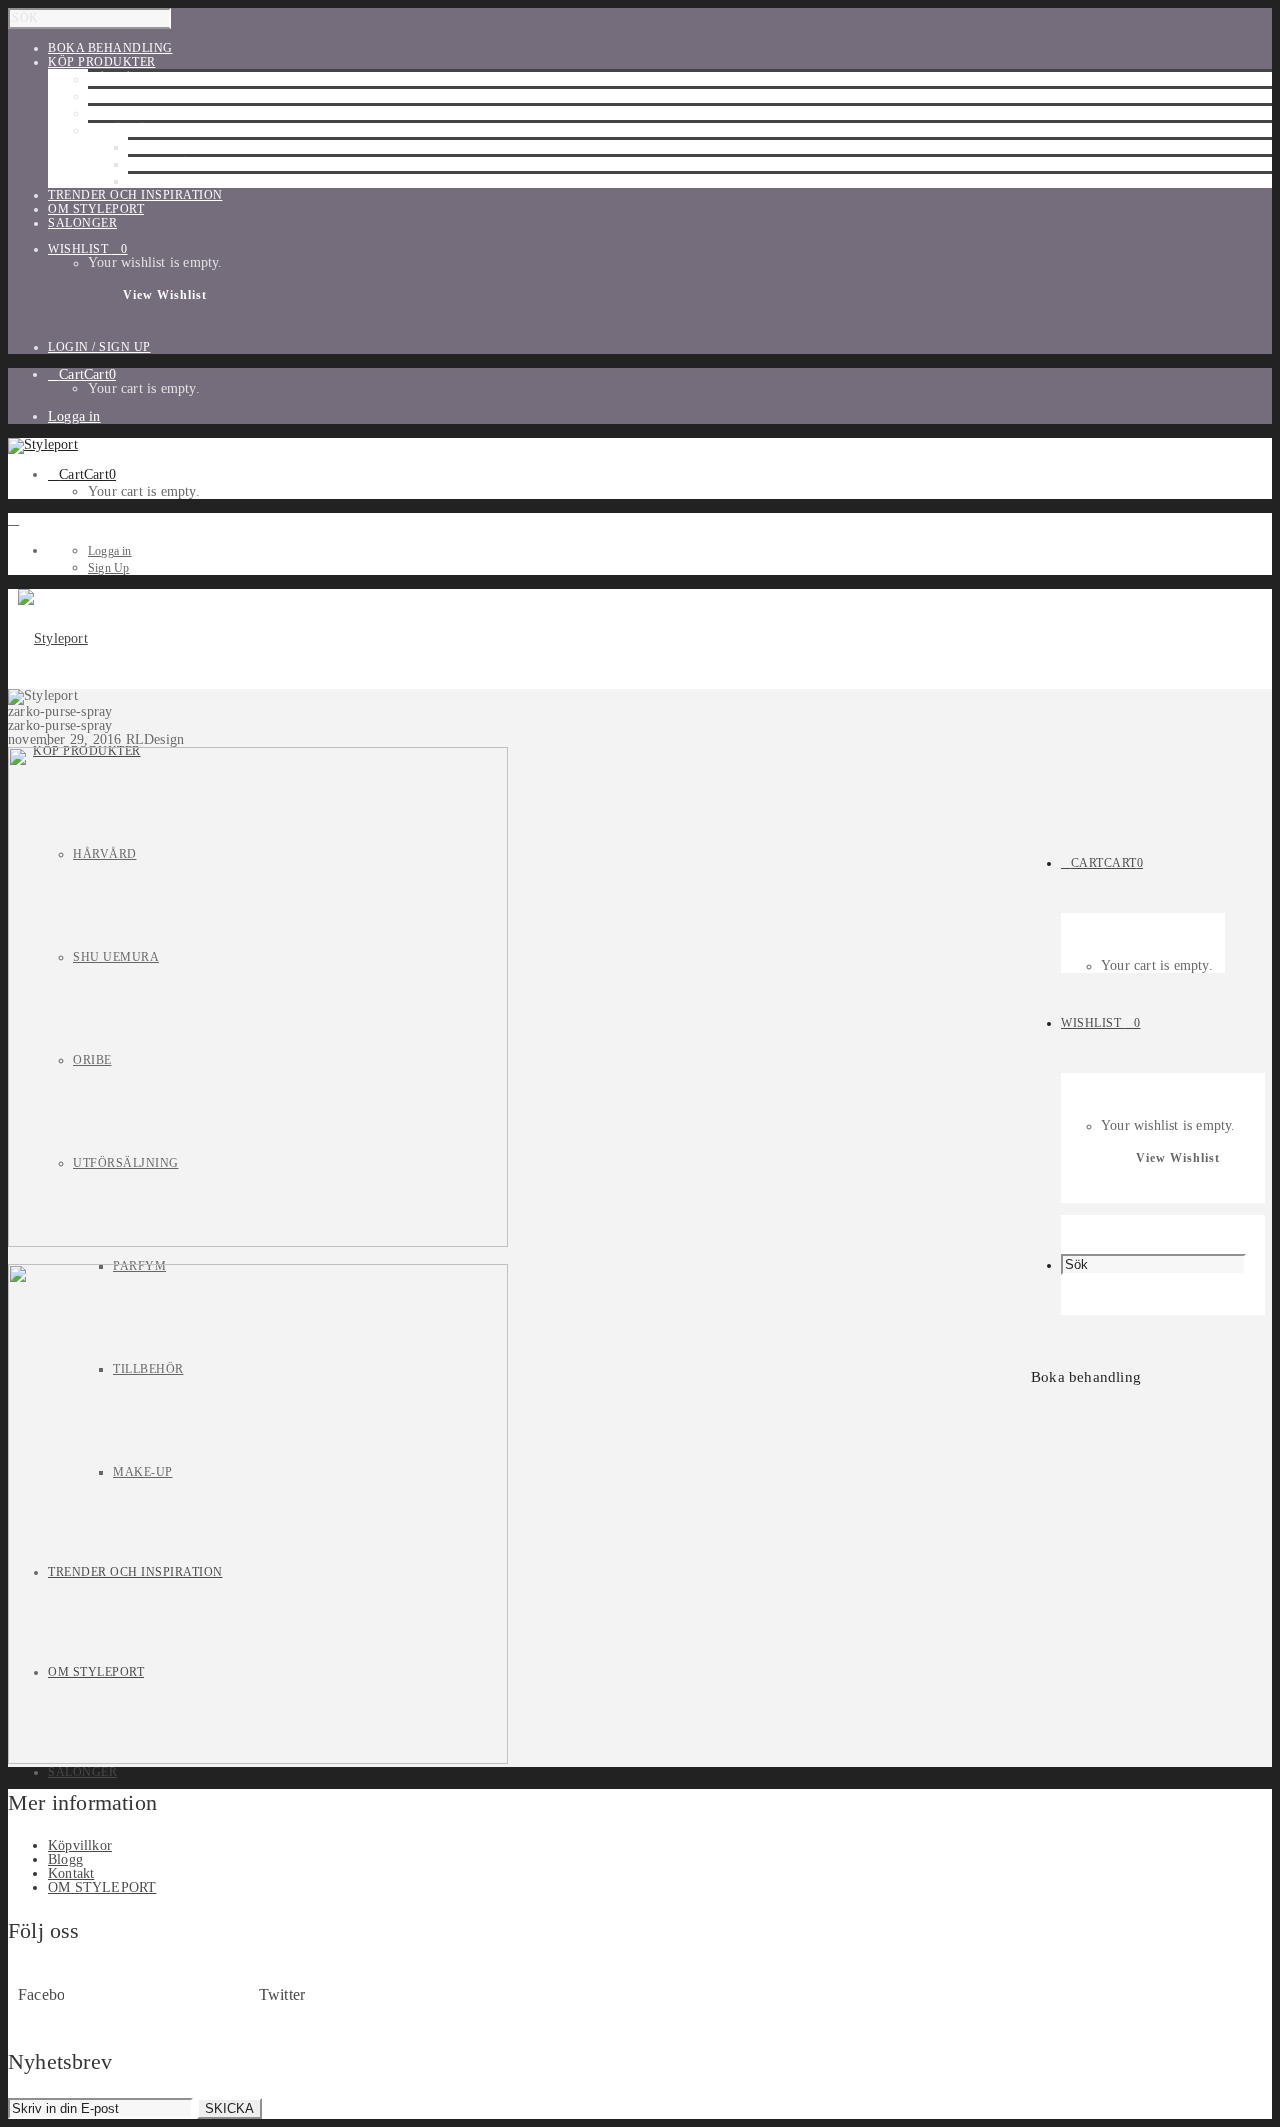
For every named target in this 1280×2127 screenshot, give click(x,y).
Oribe (107, 113)
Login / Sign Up (99, 347)
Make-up (158, 181)
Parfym (154, 147)
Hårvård (120, 79)
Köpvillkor (80, 1845)
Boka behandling (1086, 1377)
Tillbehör (163, 164)
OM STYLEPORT (102, 1887)
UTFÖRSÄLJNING (141, 130)
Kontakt (71, 1873)
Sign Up (108, 568)
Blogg (65, 1859)
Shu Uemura (131, 96)
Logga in (74, 416)
